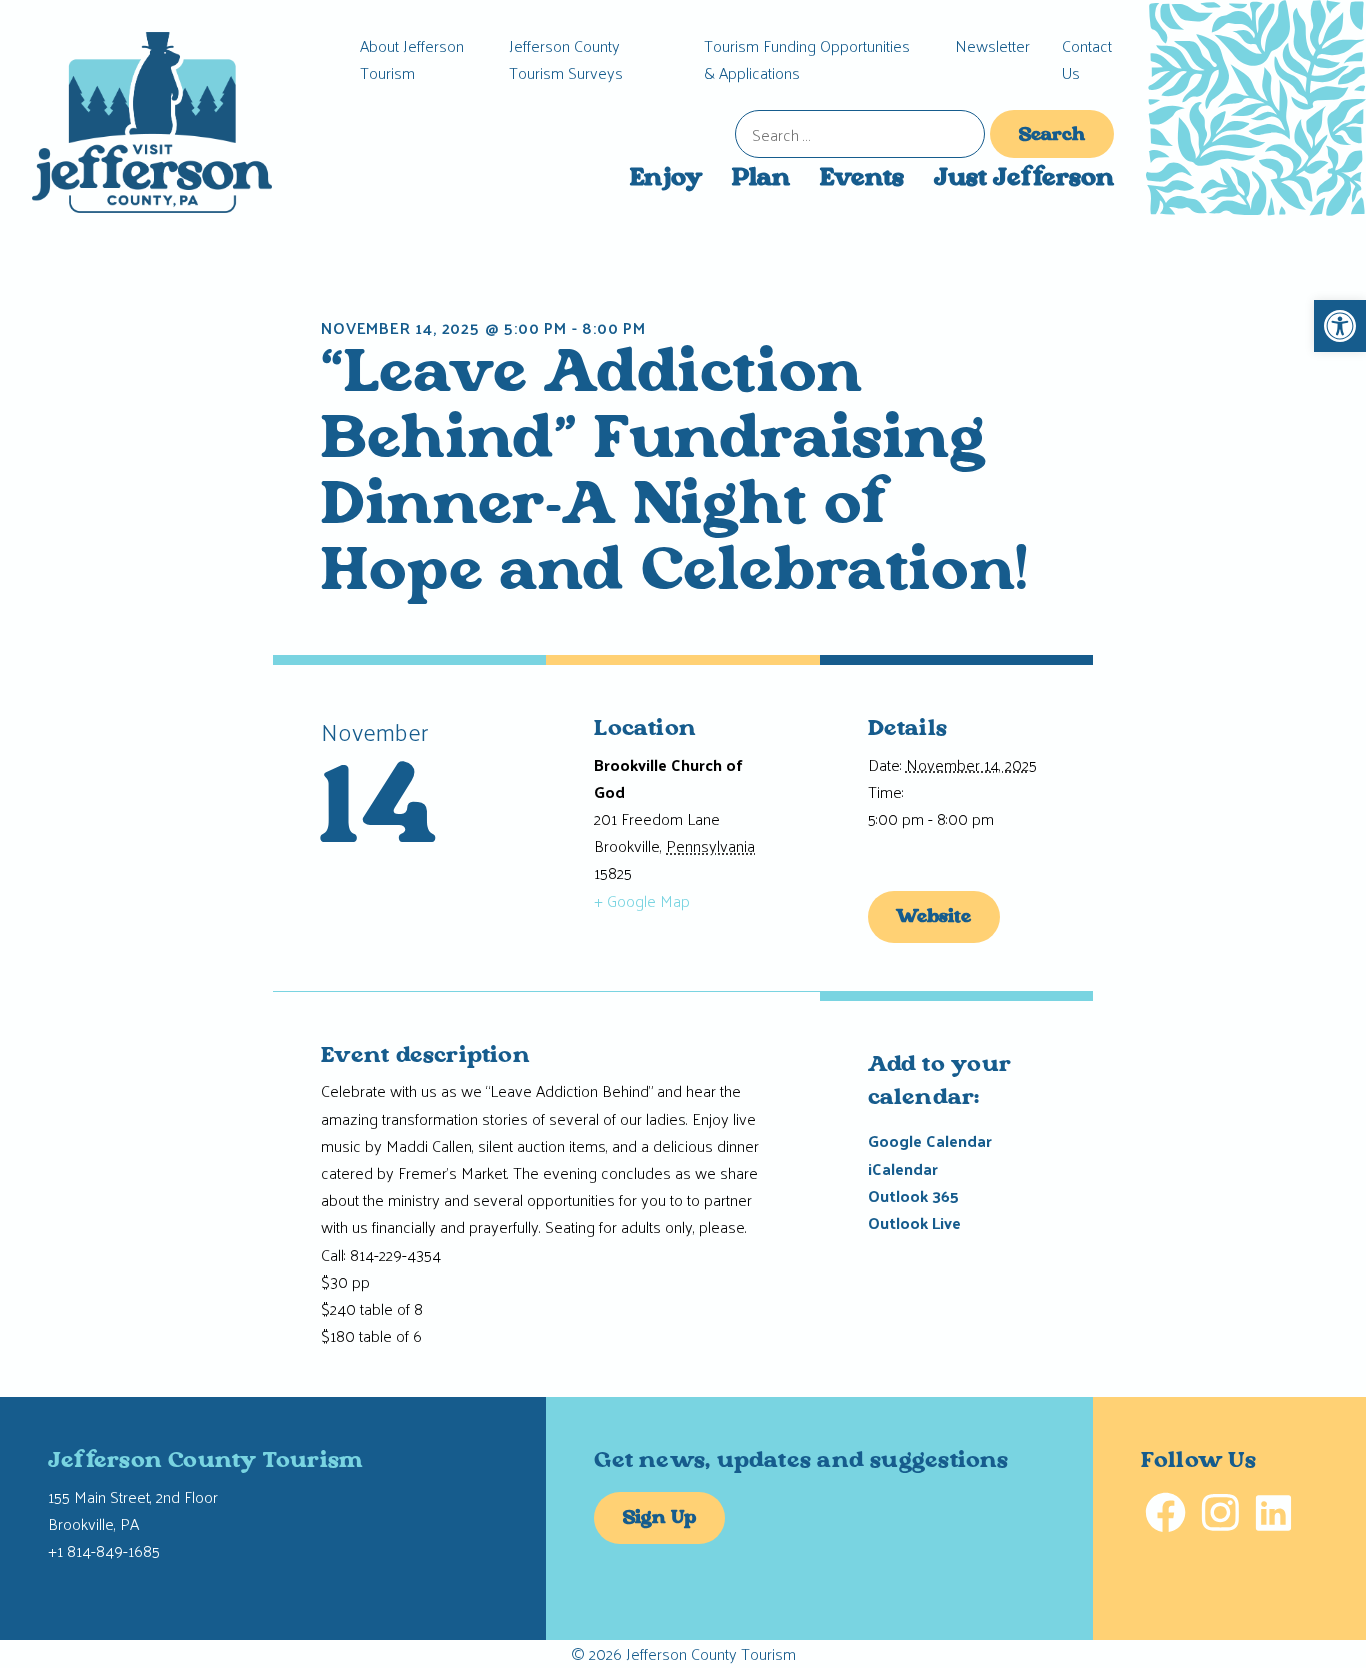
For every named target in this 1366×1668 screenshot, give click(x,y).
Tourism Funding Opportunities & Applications (807, 59)
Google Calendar (930, 1140)
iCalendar (903, 1168)
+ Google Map (642, 900)
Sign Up (659, 1519)
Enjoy (666, 179)
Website (933, 918)
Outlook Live (914, 1222)
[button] (1340, 326)
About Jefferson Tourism (412, 59)
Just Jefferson (1024, 179)
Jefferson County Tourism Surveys (566, 59)
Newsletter (992, 45)
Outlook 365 (913, 1195)
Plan (761, 179)
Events (862, 179)
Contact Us (1087, 59)
